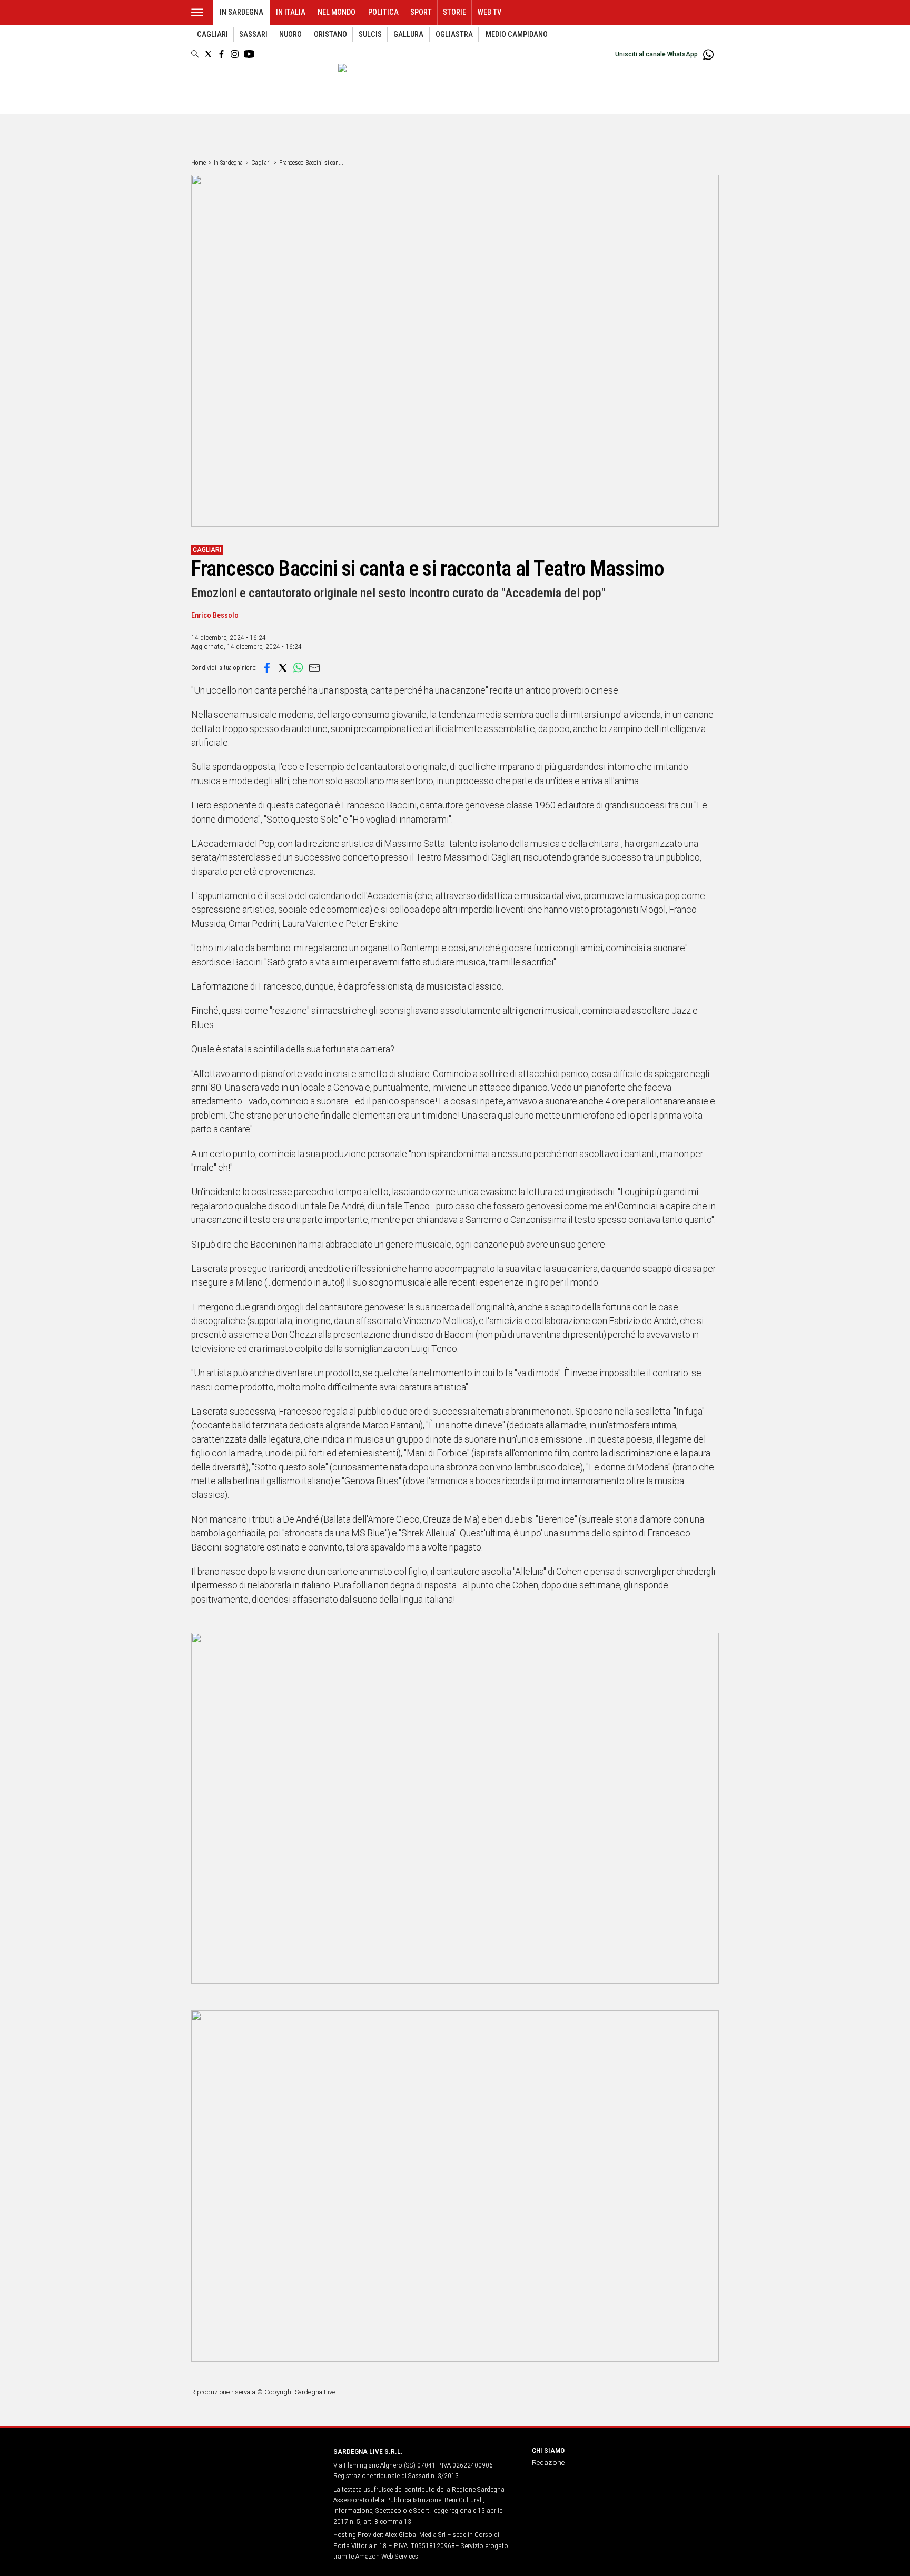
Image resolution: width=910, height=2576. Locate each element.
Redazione (548, 2462)
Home (199, 163)
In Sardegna (241, 12)
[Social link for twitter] (208, 54)
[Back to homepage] (256, 2471)
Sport (421, 12)
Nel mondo (337, 12)
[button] (267, 668)
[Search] (195, 55)
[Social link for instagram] (235, 54)
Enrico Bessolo (215, 615)
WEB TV (489, 12)
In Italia (291, 12)
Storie (454, 12)
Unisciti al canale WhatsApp (656, 54)
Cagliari (212, 34)
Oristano (330, 34)
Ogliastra (454, 34)
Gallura (408, 34)
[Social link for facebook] (221, 54)
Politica (383, 12)
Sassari (253, 34)
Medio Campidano (517, 34)
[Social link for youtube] (249, 54)
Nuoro (290, 34)
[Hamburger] (197, 12)
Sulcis (370, 34)
